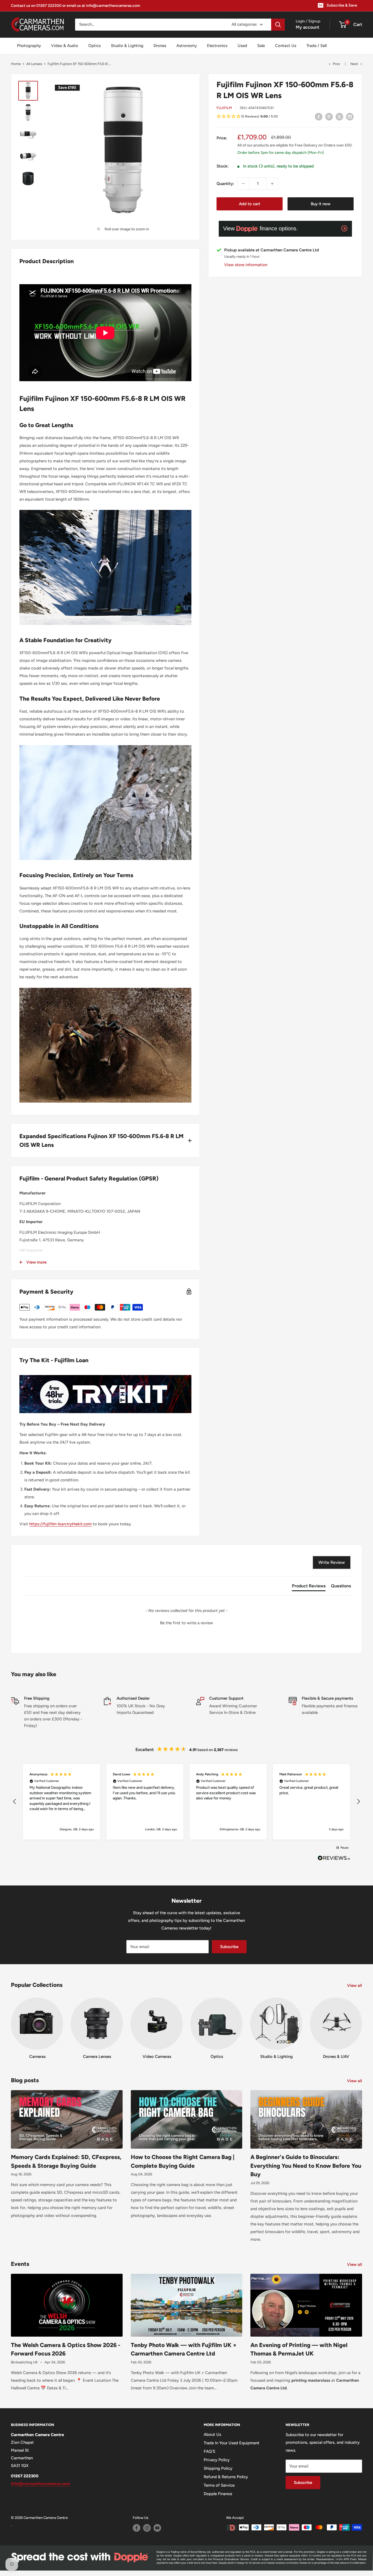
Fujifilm (224, 108)
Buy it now (321, 204)
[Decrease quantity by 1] (243, 184)
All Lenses (34, 64)
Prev (337, 64)
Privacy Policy (217, 2460)
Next (354, 64)
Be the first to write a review (187, 1623)
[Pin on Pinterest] (329, 117)
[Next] (362, 2023)
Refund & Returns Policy (226, 2477)
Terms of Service (219, 2485)
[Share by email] (350, 117)
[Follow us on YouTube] (157, 2528)
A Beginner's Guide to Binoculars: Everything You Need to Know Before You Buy (306, 2166)
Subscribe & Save (342, 5)
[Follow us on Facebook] (137, 2528)
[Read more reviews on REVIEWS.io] (334, 1860)
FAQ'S (209, 2451)
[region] (187, 1802)
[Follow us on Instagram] (147, 2528)
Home (16, 64)
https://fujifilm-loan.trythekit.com (60, 1524)
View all (355, 1985)
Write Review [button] (332, 1562)
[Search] (278, 25)
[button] (285, 117)
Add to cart (250, 204)
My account (307, 27)
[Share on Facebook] (319, 117)
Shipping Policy (218, 2468)
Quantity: (225, 184)
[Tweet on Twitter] (339, 117)
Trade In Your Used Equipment (232, 2443)
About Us (212, 2434)
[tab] (309, 1587)
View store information (246, 265)
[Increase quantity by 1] (272, 184)
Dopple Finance (218, 2494)
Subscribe (229, 1947)
